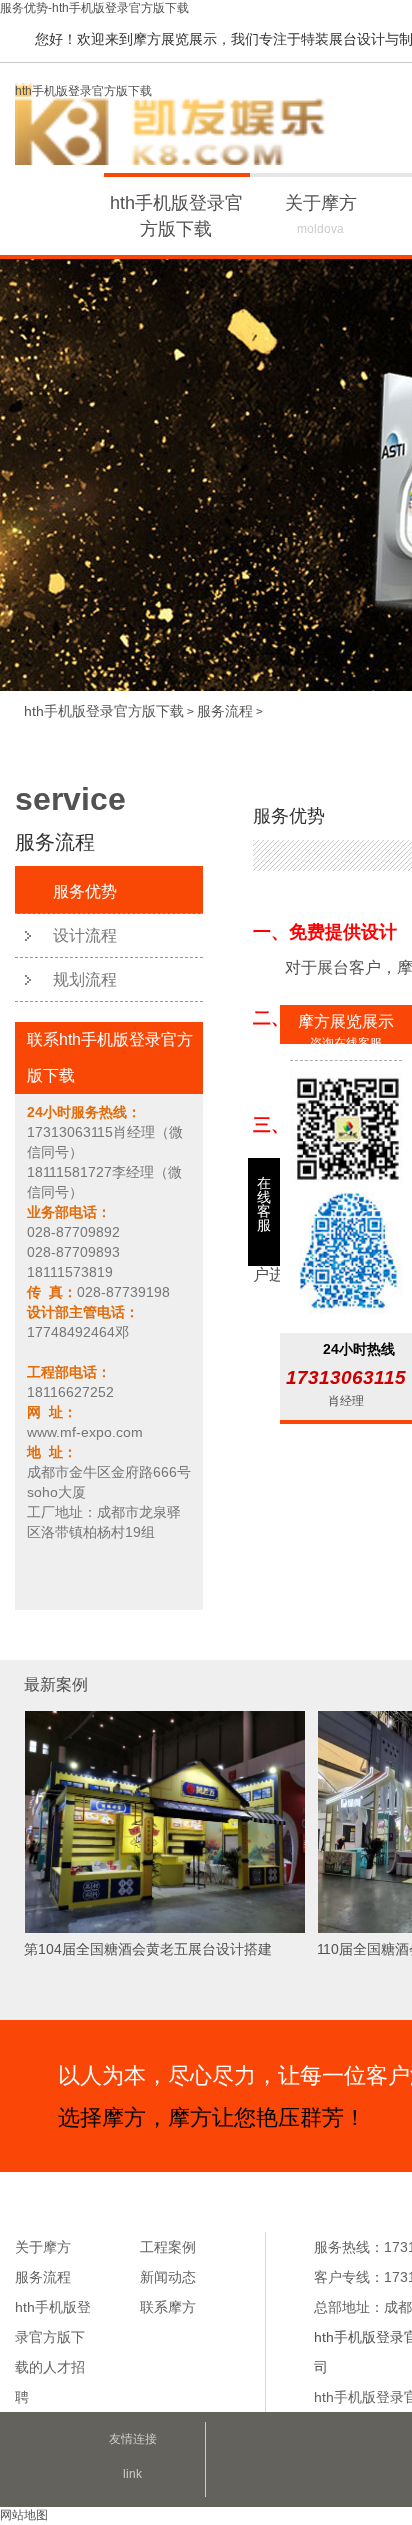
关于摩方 (321, 214)
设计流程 (85, 935)
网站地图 (24, 2515)
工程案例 (168, 2247)
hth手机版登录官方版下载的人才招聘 (53, 2352)
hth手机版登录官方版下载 (83, 91)
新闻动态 (168, 2277)
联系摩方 (168, 2307)
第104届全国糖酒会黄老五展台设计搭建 (148, 1949)
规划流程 (85, 979)
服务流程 (225, 711)
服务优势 (85, 891)
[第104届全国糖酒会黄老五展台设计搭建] (165, 1930)
